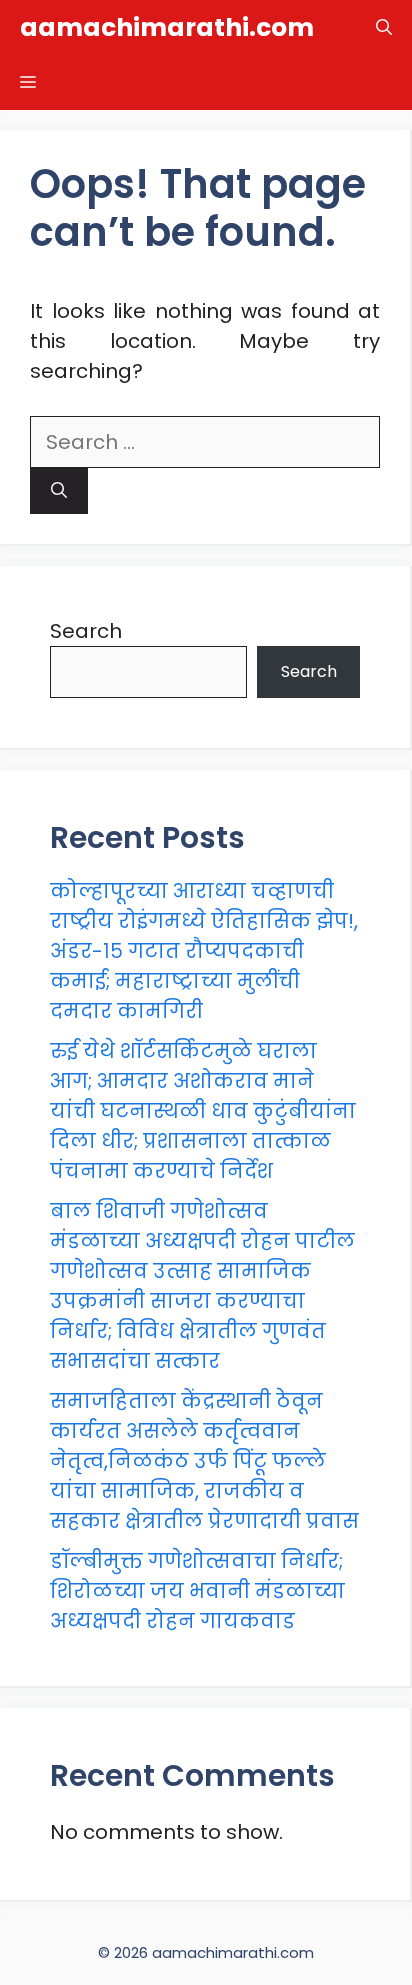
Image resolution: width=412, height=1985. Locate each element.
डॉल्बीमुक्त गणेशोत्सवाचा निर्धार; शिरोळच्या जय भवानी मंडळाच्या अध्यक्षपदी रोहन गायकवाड (197, 1591)
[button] (384, 27)
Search (86, 631)
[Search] (59, 491)
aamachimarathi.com (167, 27)
